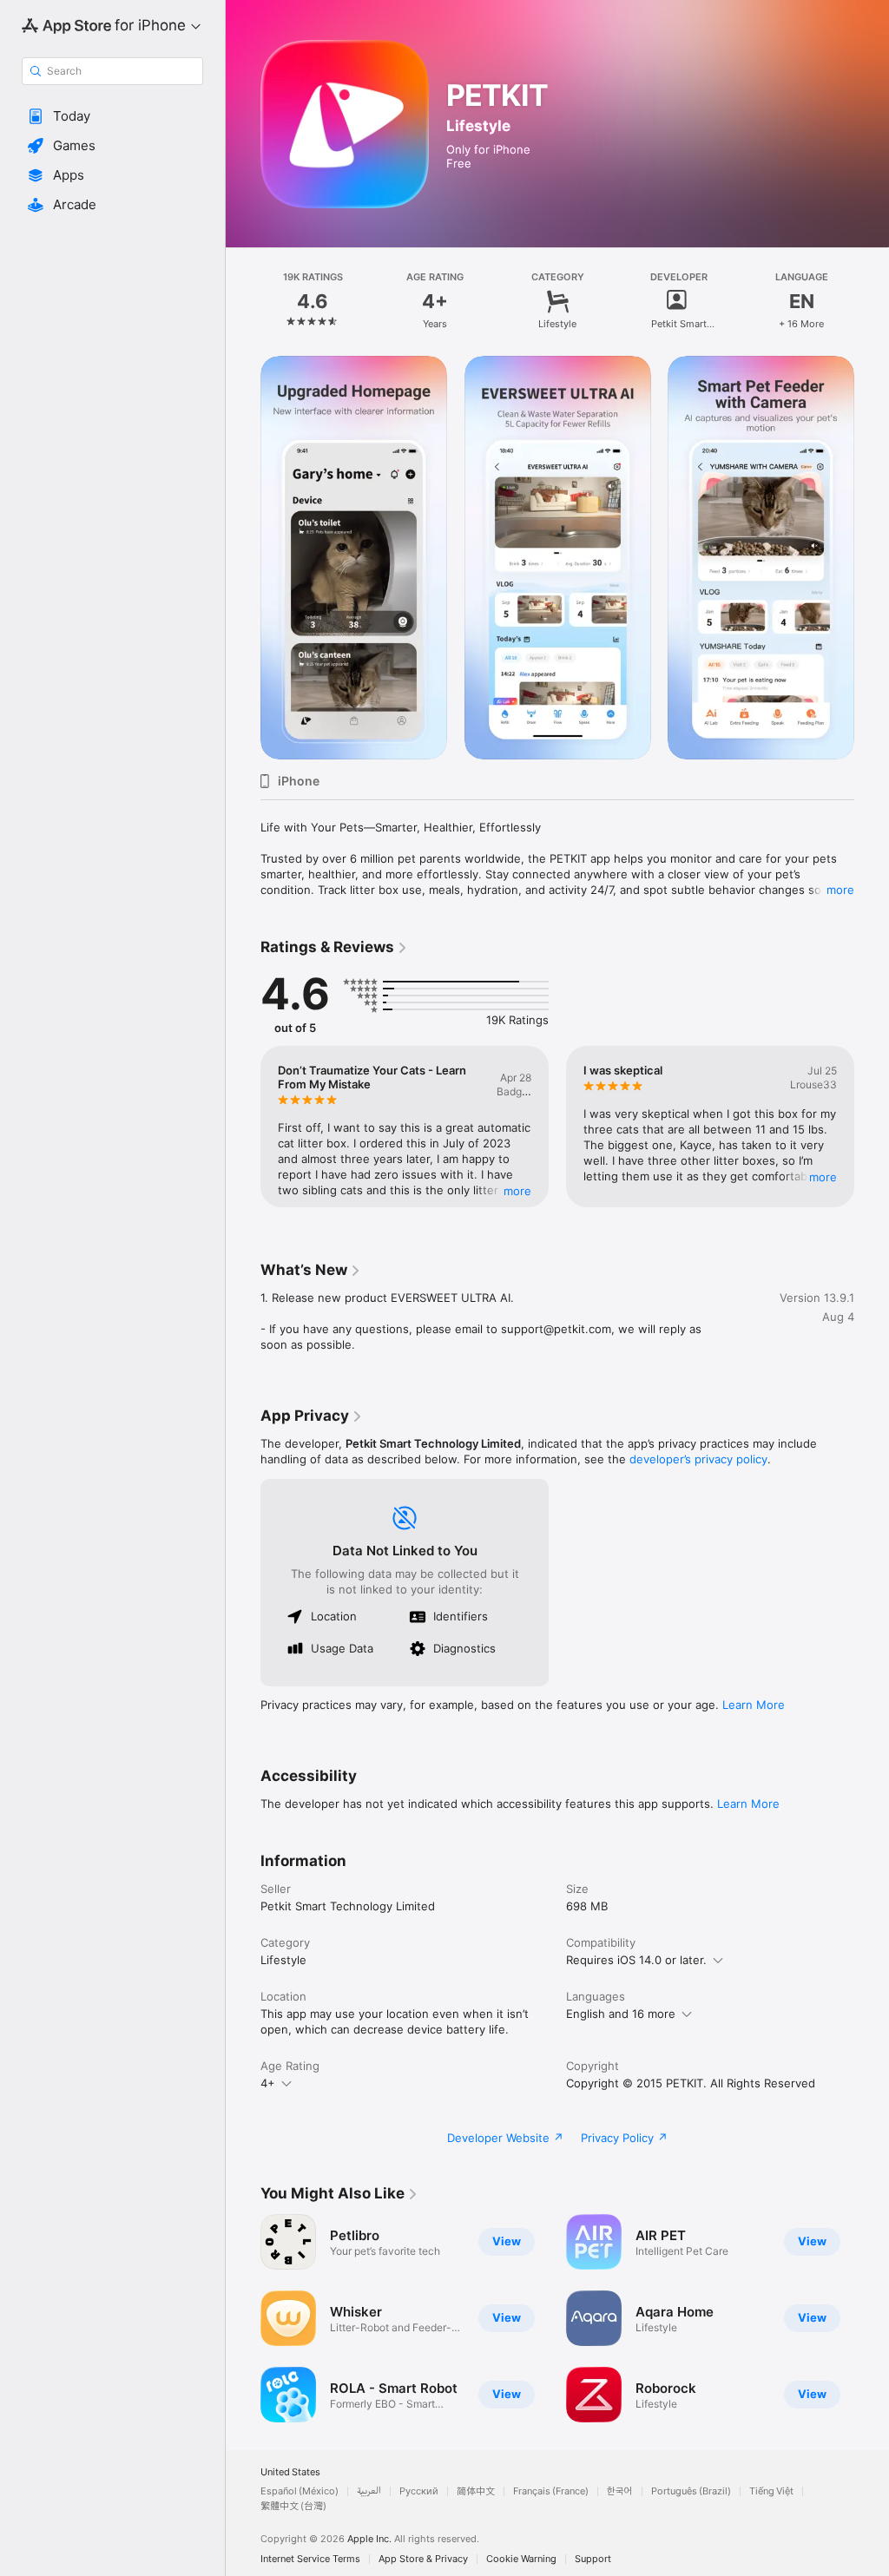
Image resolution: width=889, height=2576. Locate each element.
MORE (517, 1191)
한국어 (620, 2491)
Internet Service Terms (310, 2559)
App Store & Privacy (423, 2559)
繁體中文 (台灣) (293, 2506)
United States (290, 2472)
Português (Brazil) (691, 2491)
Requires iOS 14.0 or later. (636, 1960)
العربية (369, 2491)
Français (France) (551, 2491)
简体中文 (476, 2491)
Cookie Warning (521, 2559)
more (840, 890)
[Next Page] (872, 301)
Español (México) (300, 2491)
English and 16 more (621, 2014)
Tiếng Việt (771, 2491)
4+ (268, 2083)
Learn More (754, 1705)
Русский (419, 2491)
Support (593, 2559)
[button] (112, 116)
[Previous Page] (243, 301)
